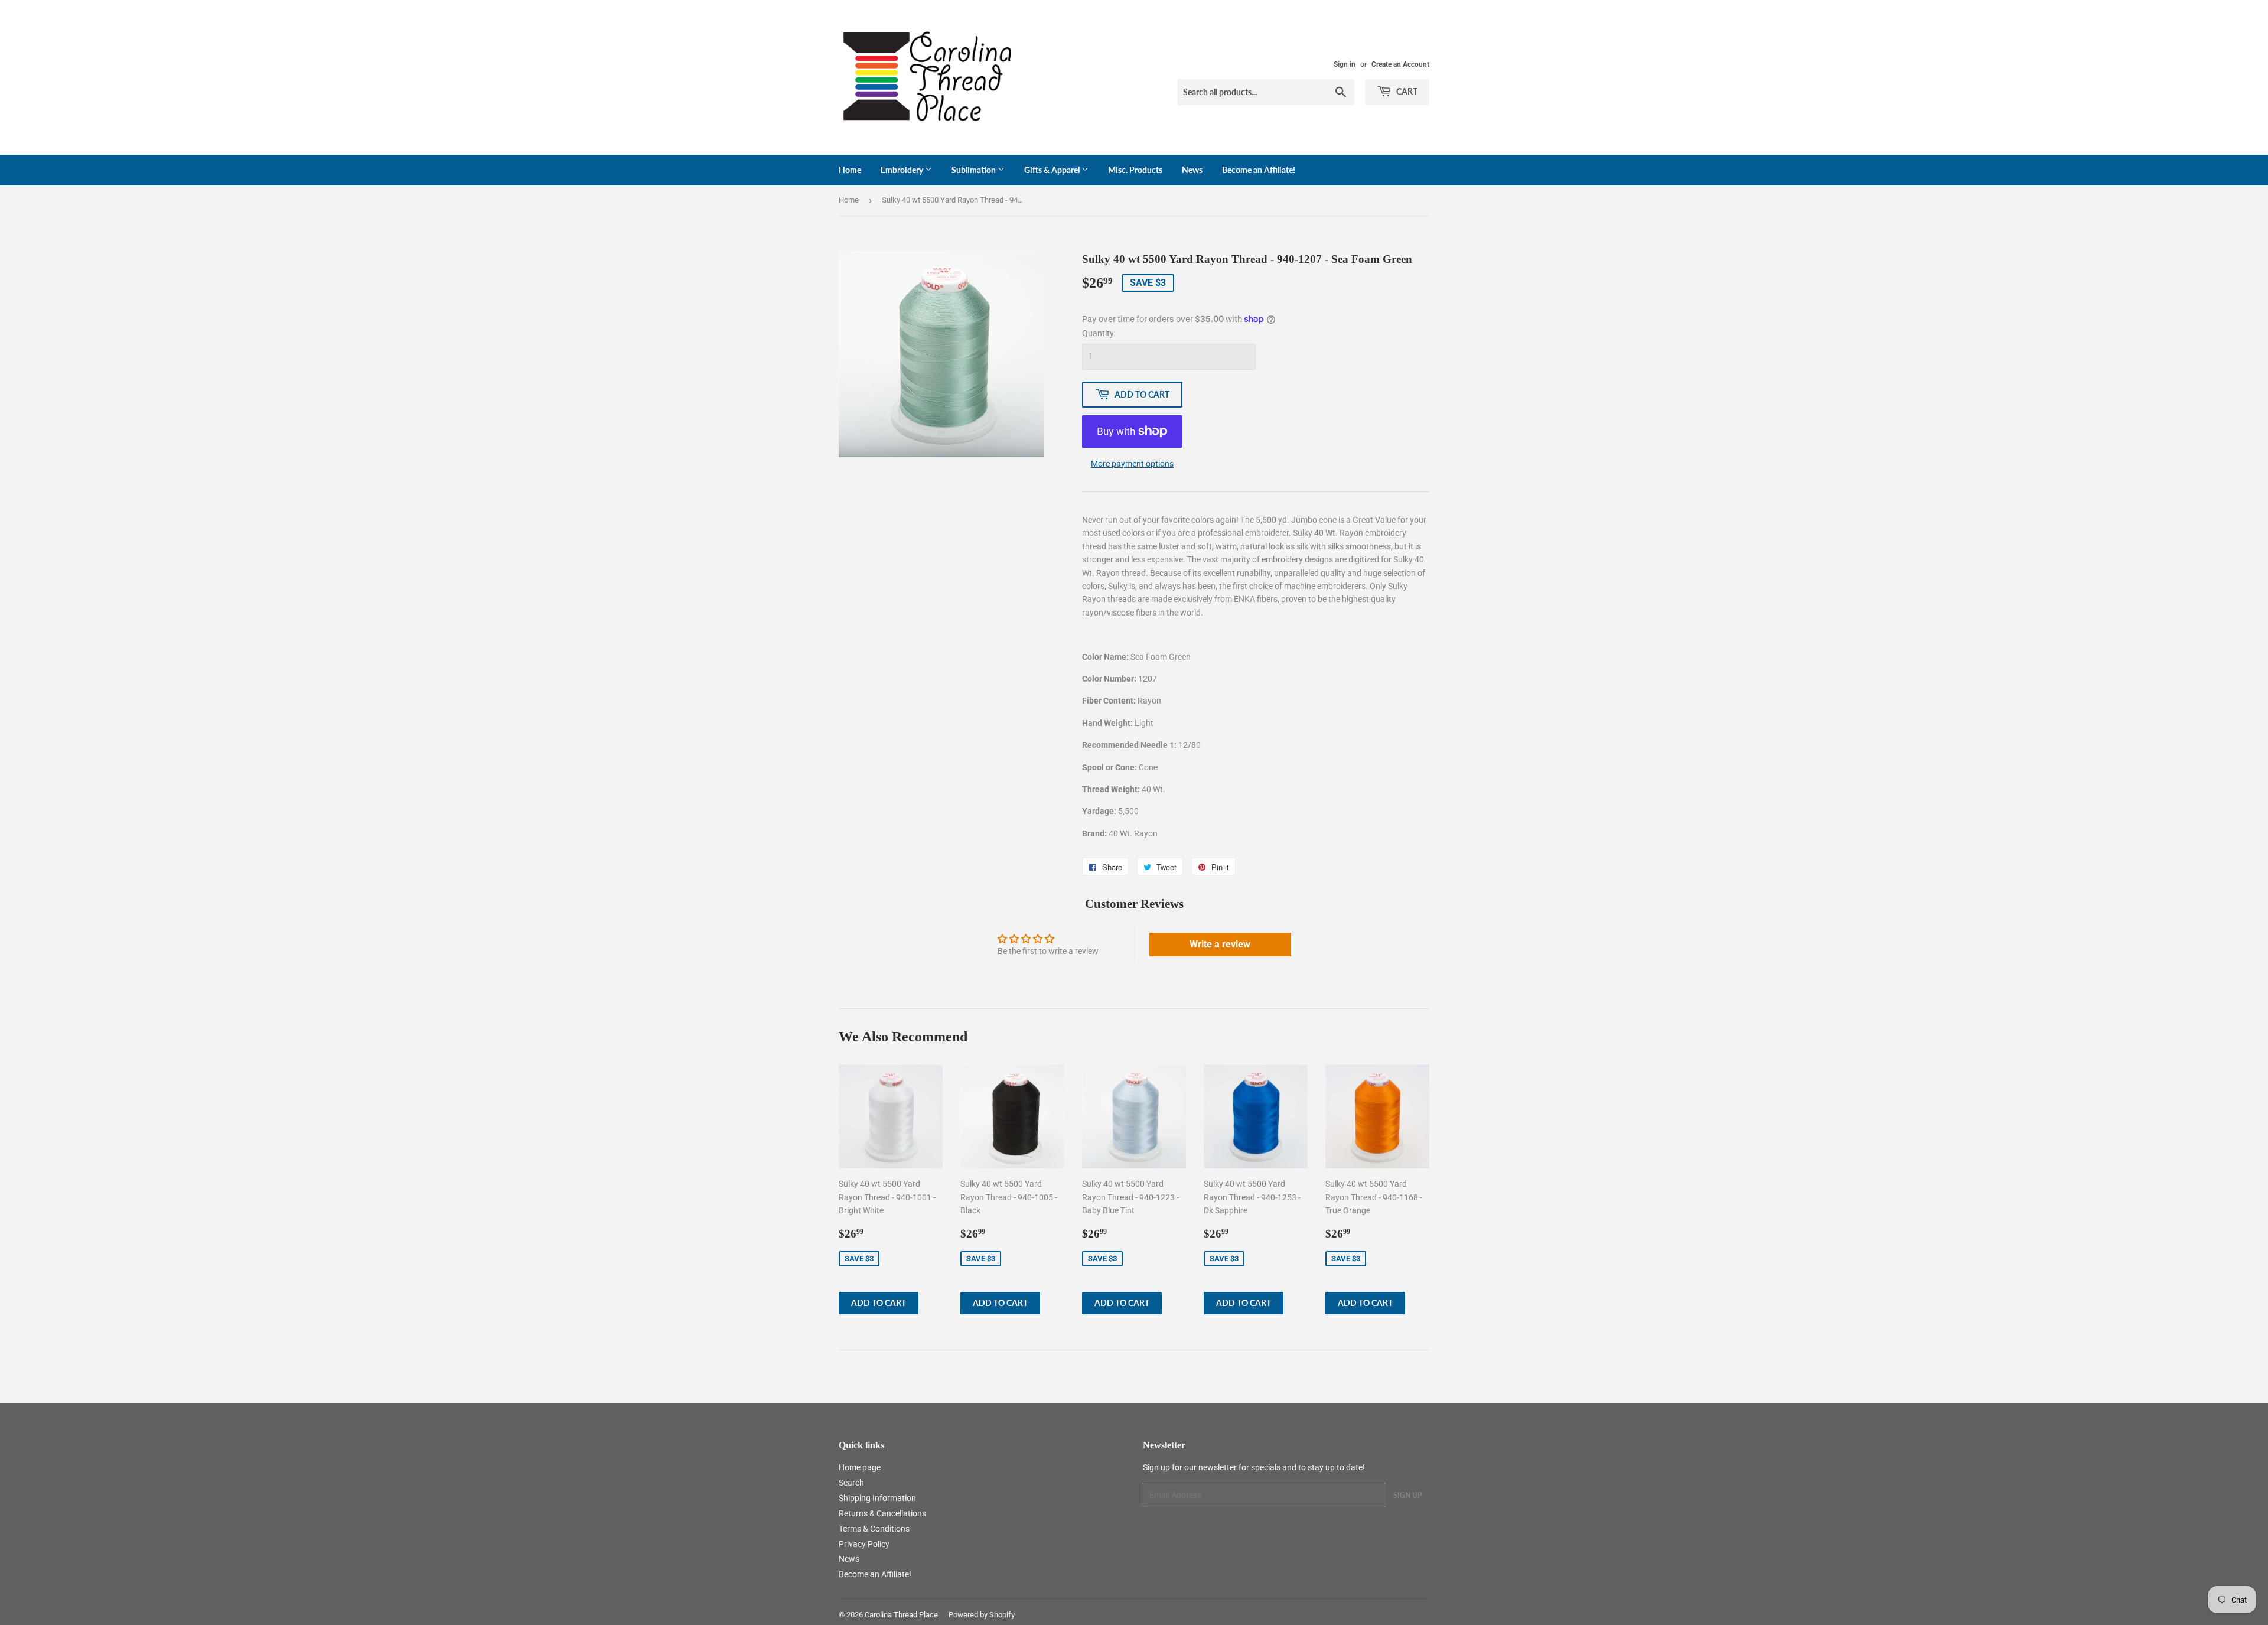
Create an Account (1400, 64)
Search (851, 1483)
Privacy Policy (864, 1544)
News (1192, 170)
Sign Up (1407, 1495)
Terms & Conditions (874, 1529)
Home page (860, 1467)
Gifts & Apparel (1053, 170)
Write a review (1220, 944)
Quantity (1098, 333)
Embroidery (903, 170)
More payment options (1132, 464)
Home (850, 170)
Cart (1406, 91)
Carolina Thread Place (901, 1615)
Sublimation (975, 170)
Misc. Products (1135, 170)
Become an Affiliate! (1259, 170)
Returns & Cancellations (882, 1513)
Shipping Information (877, 1498)
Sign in (1345, 64)
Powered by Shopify (982, 1615)
